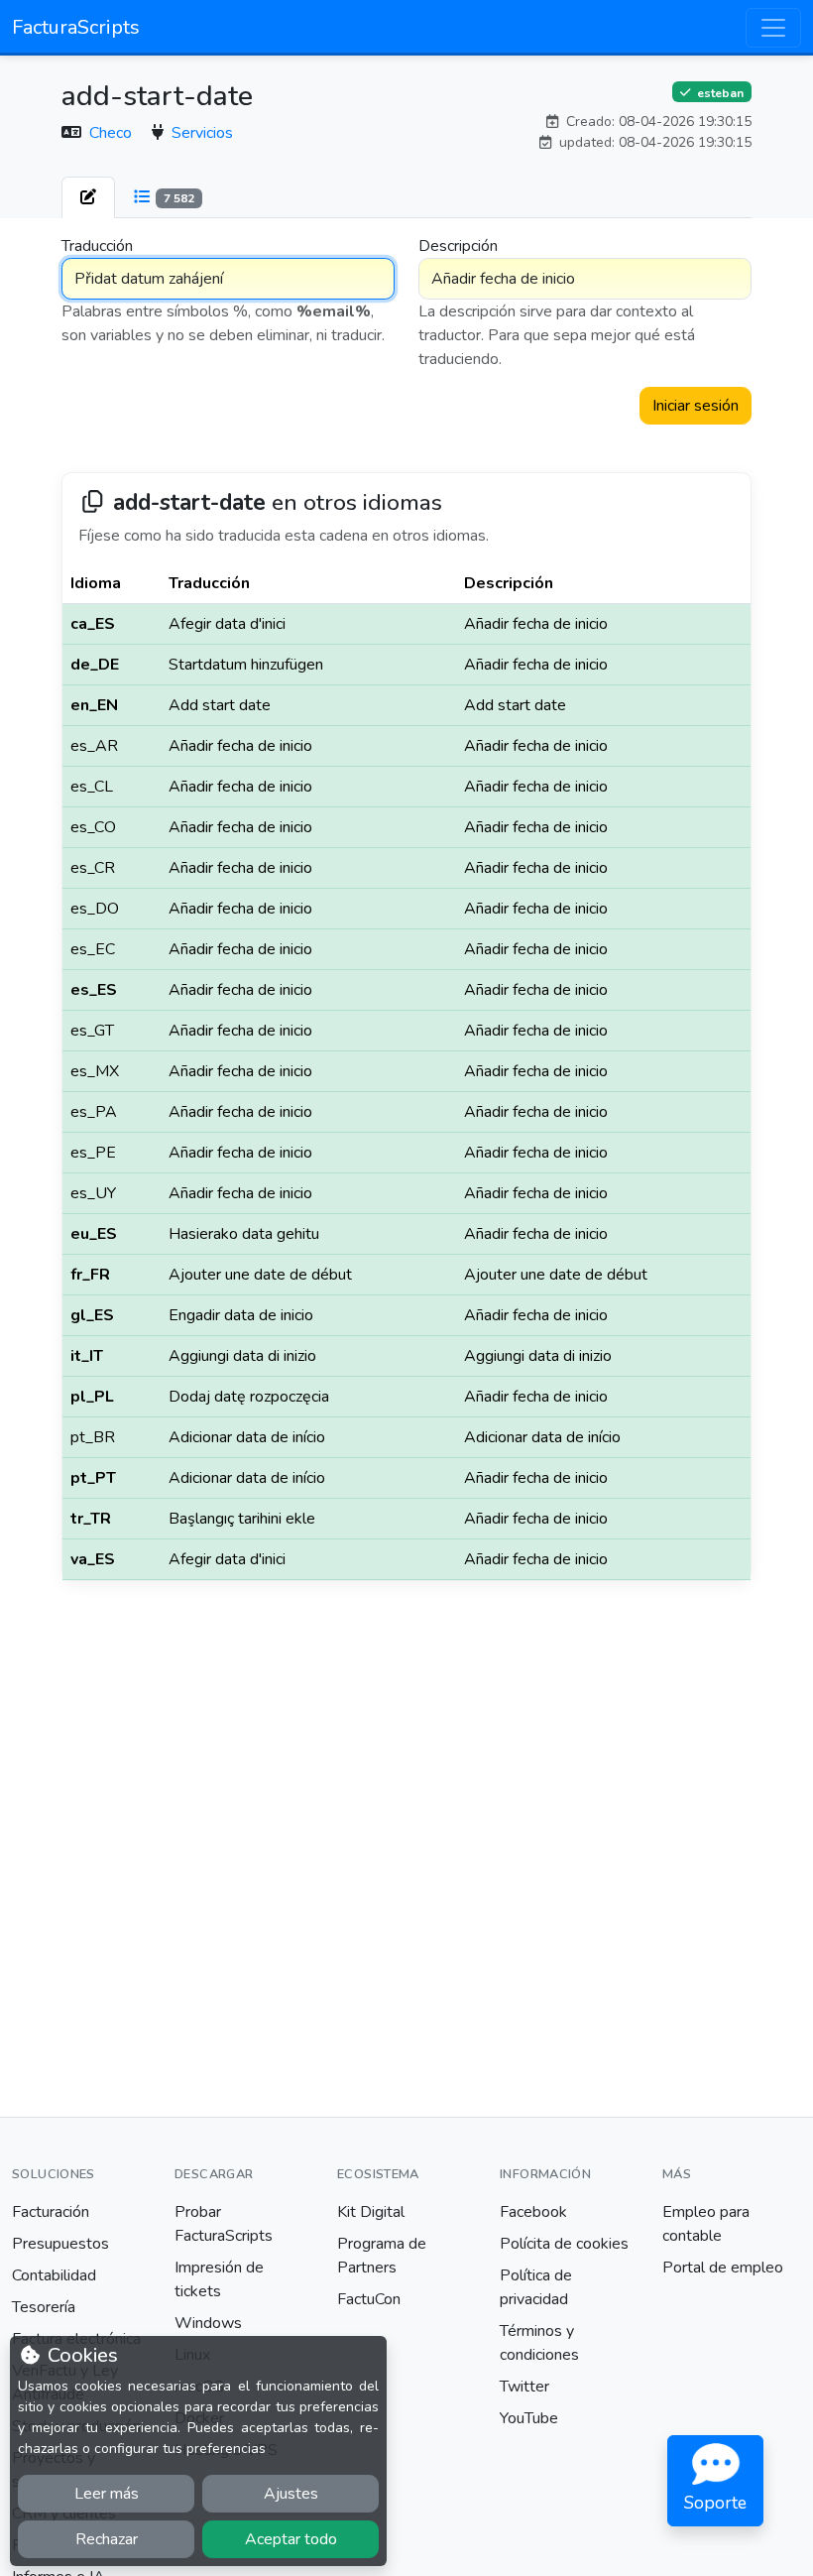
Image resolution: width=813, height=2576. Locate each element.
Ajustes (291, 2494)
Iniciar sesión (696, 406)
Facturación (51, 2212)
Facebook (533, 2212)
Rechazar (107, 2539)
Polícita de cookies (564, 2244)
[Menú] (773, 28)
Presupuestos (60, 2244)
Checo (113, 133)
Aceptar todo (291, 2539)
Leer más (107, 2494)
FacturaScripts (76, 27)
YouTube (529, 2418)
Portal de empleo (723, 2268)
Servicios (202, 133)
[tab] (88, 197)
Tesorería (44, 2307)
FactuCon (369, 2299)
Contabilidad (54, 2275)
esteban (719, 92)
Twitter (524, 2387)
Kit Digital (371, 2212)
